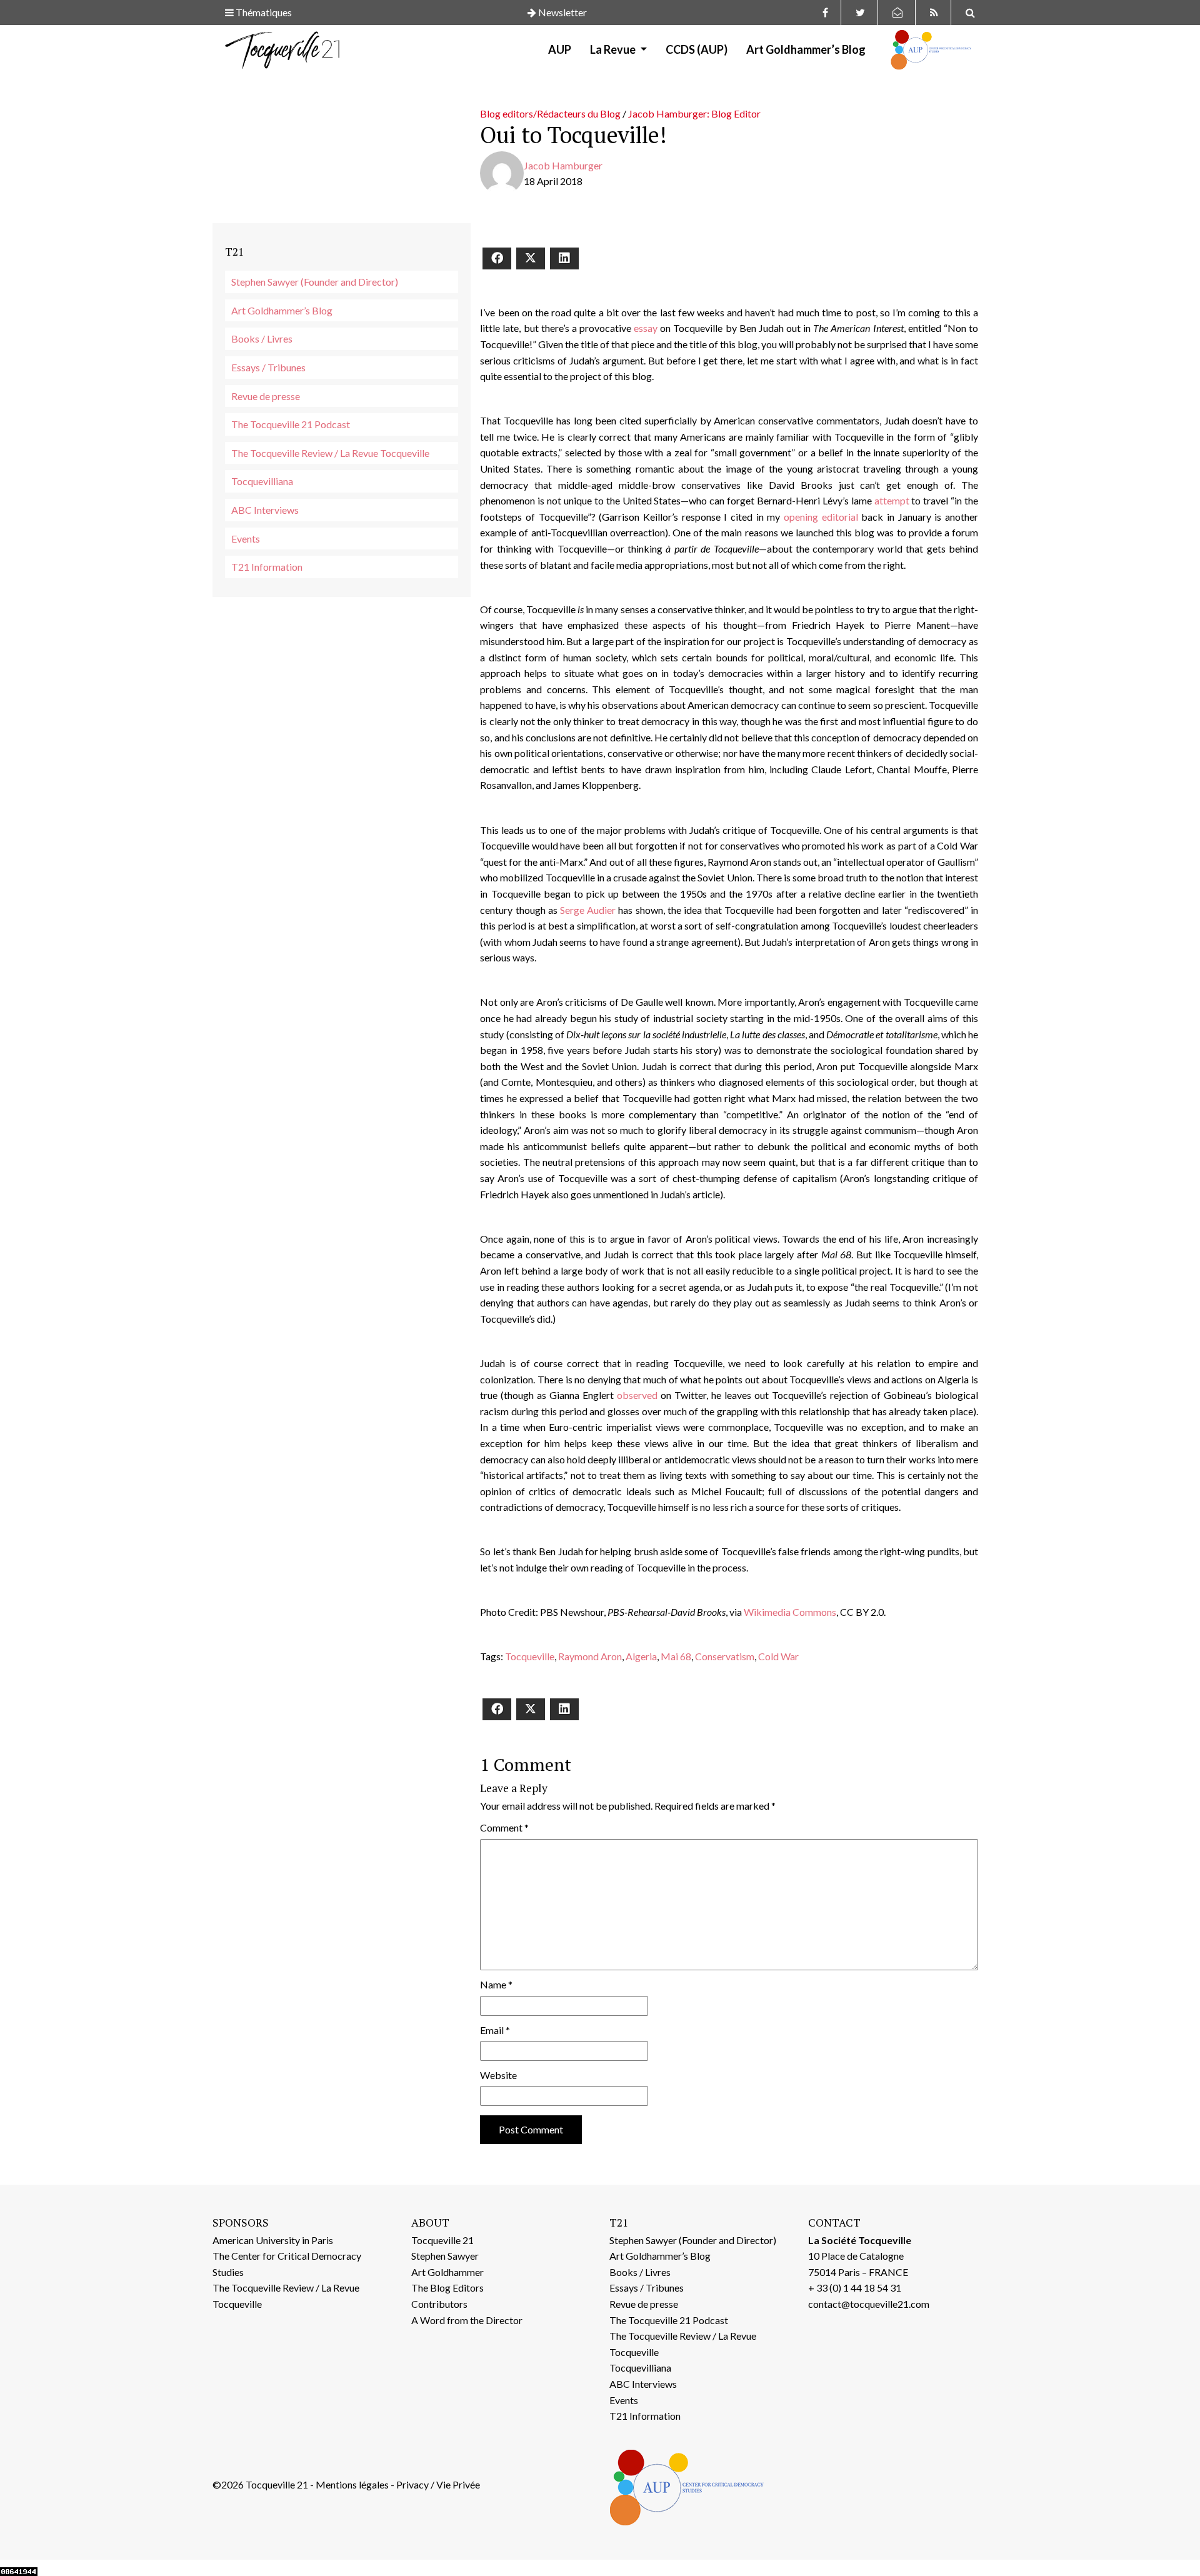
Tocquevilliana (262, 481)
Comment (504, 1827)
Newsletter (562, 12)
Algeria (641, 1656)
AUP (560, 49)
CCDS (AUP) (697, 49)
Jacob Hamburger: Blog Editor (694, 113)
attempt (892, 500)
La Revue (614, 49)
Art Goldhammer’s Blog (806, 49)
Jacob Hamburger (563, 165)
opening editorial (821, 517)
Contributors (439, 2304)
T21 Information (267, 567)
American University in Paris (273, 2240)
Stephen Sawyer (445, 2256)
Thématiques (263, 12)
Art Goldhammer (447, 2272)
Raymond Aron (590, 1656)
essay (646, 328)
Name (496, 1984)
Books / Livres (262, 338)
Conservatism (725, 1656)
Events (246, 539)
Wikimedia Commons (790, 1612)
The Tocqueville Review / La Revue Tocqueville (330, 453)
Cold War (778, 1656)
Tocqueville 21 (442, 2240)
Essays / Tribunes (268, 367)
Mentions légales (352, 2484)
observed (637, 1395)
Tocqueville (530, 1656)
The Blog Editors (447, 2288)
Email (495, 2030)
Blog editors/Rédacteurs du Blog (550, 113)
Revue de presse (266, 396)
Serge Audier (588, 910)
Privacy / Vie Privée (438, 2484)
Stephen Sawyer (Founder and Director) (315, 282)
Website (498, 2075)
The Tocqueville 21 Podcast (291, 424)
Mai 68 (676, 1656)
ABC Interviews (265, 510)
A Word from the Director (467, 2320)
